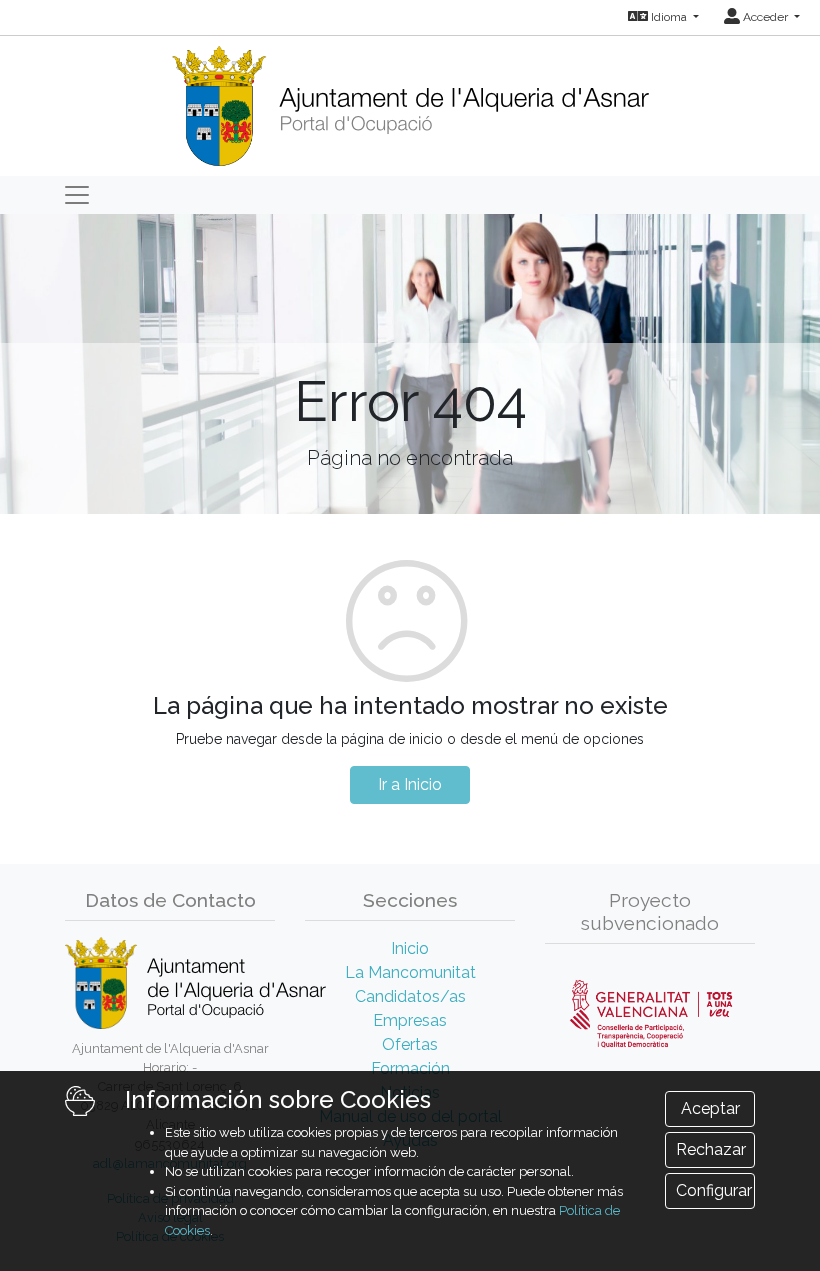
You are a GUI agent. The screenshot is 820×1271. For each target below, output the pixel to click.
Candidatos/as (410, 996)
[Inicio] (410, 99)
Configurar (714, 1190)
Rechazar (711, 1149)
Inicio (410, 948)
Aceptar (710, 1108)
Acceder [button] (765, 17)
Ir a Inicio (410, 784)
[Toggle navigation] (77, 195)
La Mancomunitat (410, 972)
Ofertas (410, 1044)
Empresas (410, 1020)
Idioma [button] (669, 17)
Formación (410, 1068)
